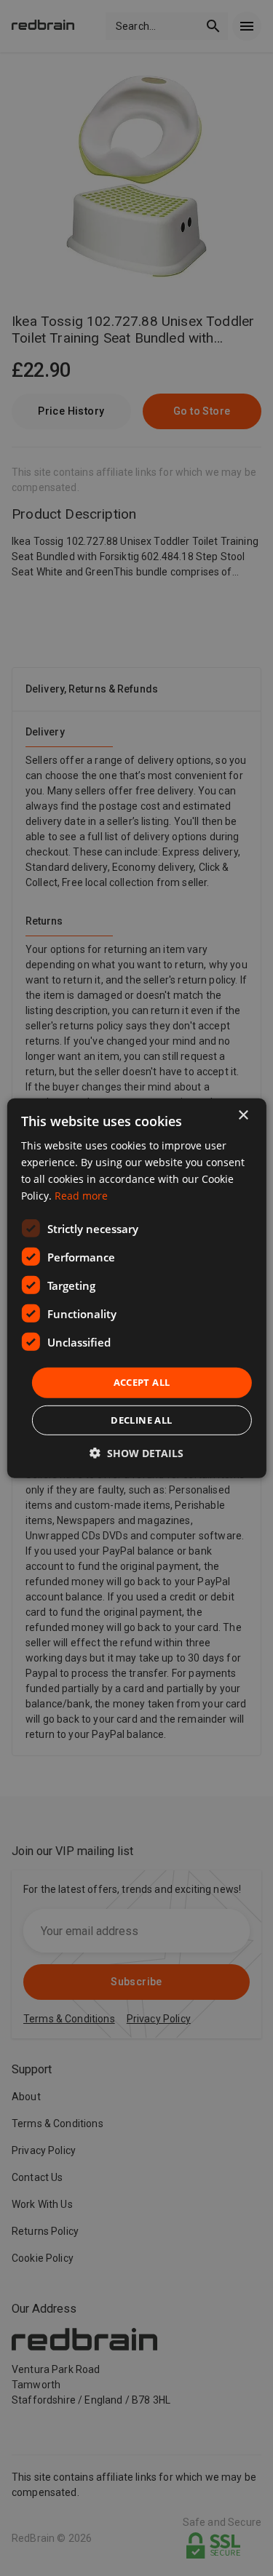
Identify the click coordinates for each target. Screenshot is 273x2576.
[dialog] (136, 1288)
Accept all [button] (142, 1382)
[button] (136, 1453)
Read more (81, 1196)
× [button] (243, 1115)
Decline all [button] (141, 1420)
